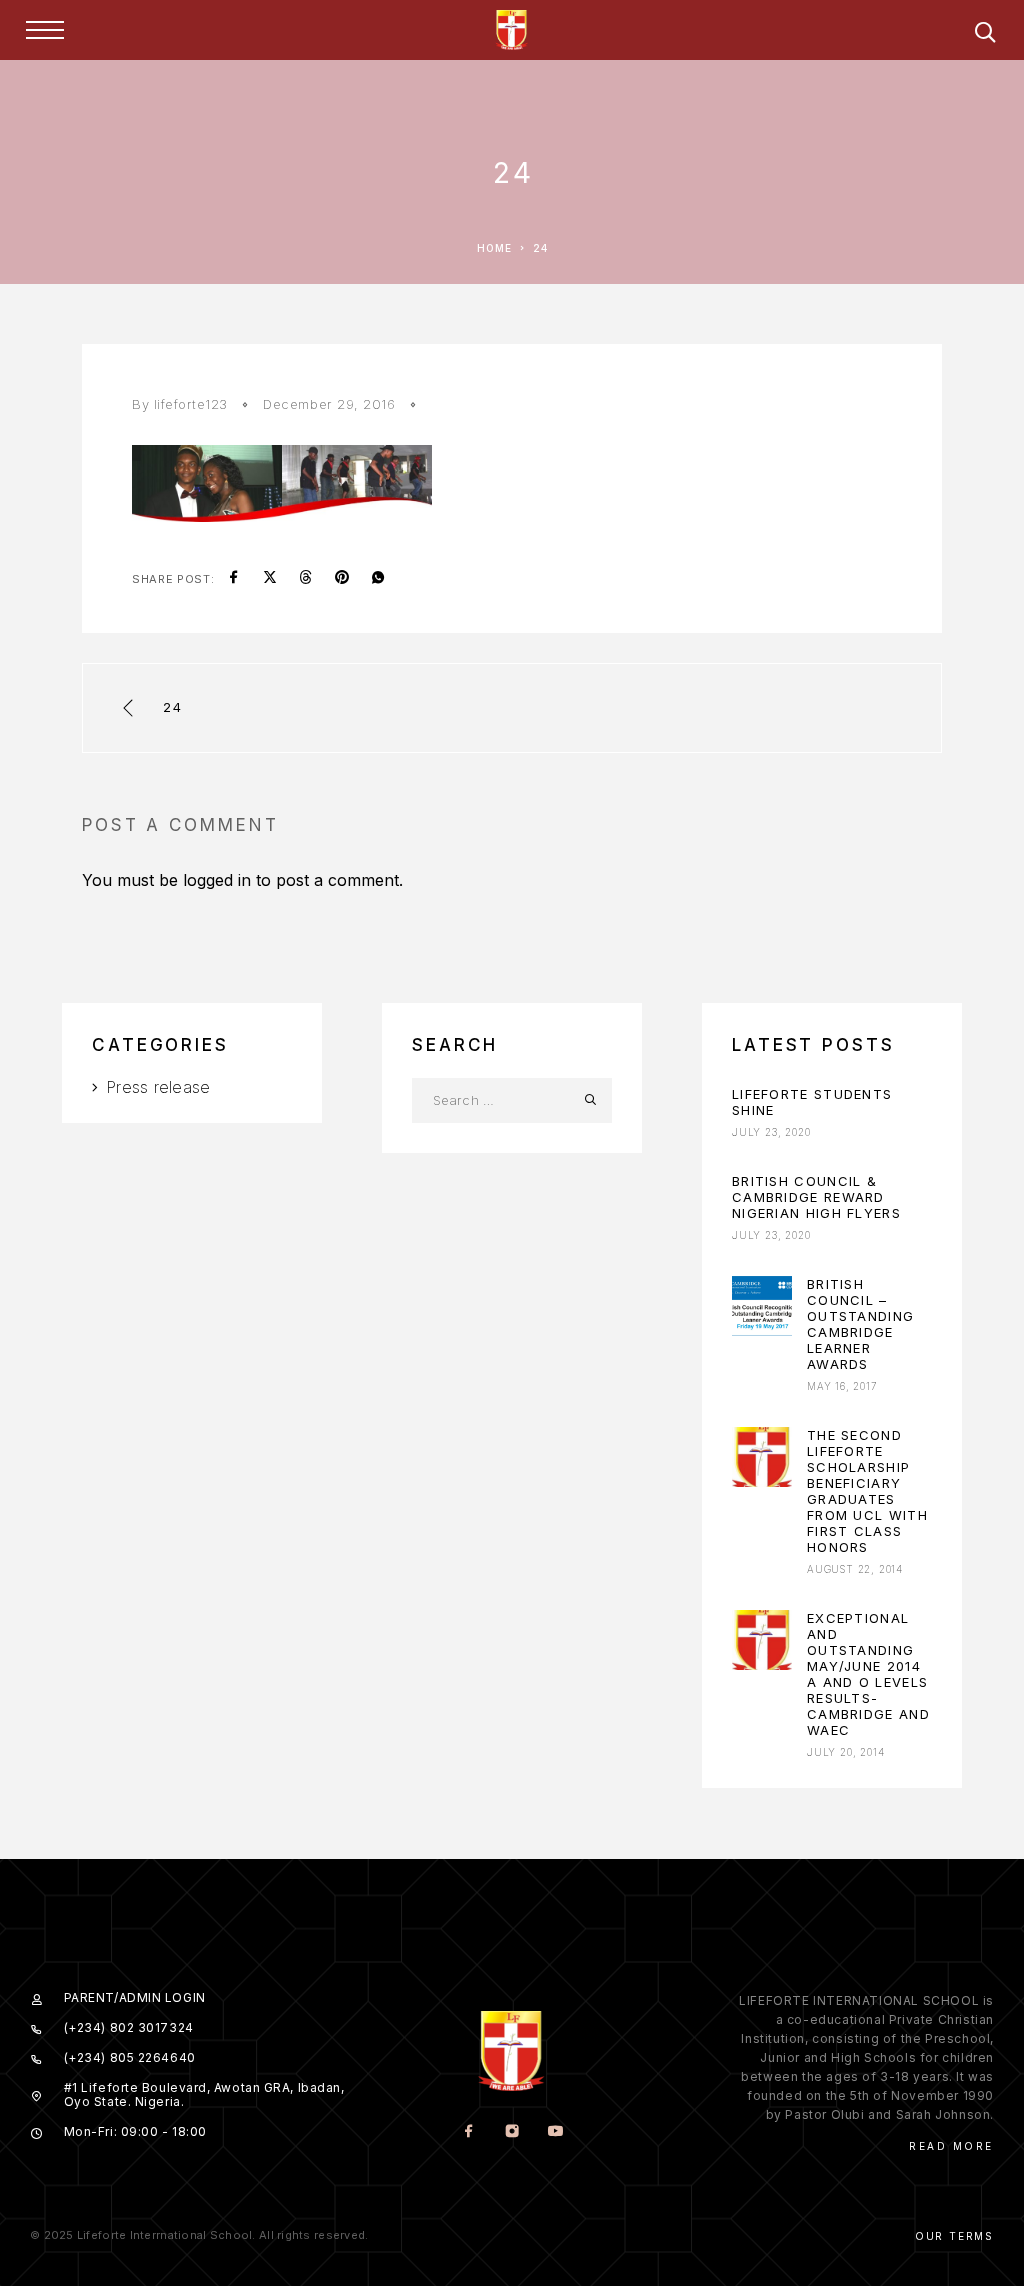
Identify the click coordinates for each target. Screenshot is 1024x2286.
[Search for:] (489, 1100)
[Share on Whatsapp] (378, 579)
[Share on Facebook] (234, 579)
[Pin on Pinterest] (342, 579)
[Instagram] (511, 2132)
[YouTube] (554, 2132)
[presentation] (762, 1306)
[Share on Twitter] (270, 579)
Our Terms (954, 2236)
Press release (158, 1087)
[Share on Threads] (306, 579)
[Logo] (512, 30)
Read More (951, 2146)
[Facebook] (468, 2132)
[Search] (985, 35)
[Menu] (45, 30)
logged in (217, 880)
